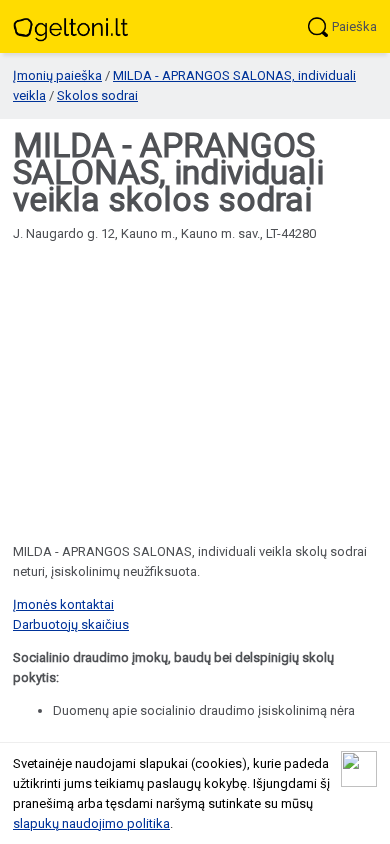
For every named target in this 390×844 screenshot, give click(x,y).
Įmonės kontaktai (63, 604)
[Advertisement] (195, 377)
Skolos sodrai (97, 95)
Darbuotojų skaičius (71, 624)
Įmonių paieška (57, 75)
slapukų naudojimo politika (91, 823)
